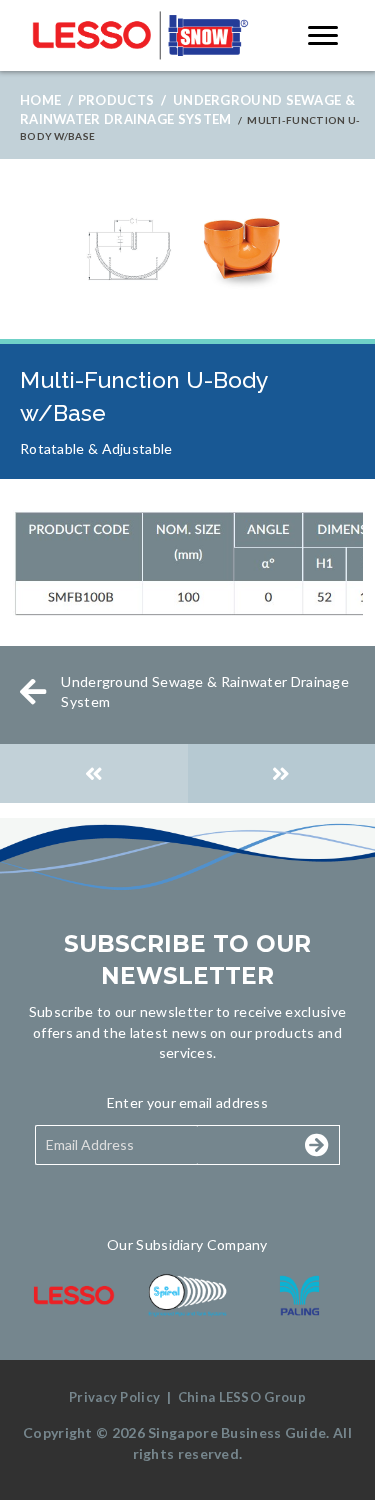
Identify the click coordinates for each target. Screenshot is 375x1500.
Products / (122, 100)
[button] (259, 1145)
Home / (46, 100)
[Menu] (323, 36)
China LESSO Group (242, 1397)
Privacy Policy (114, 1397)
